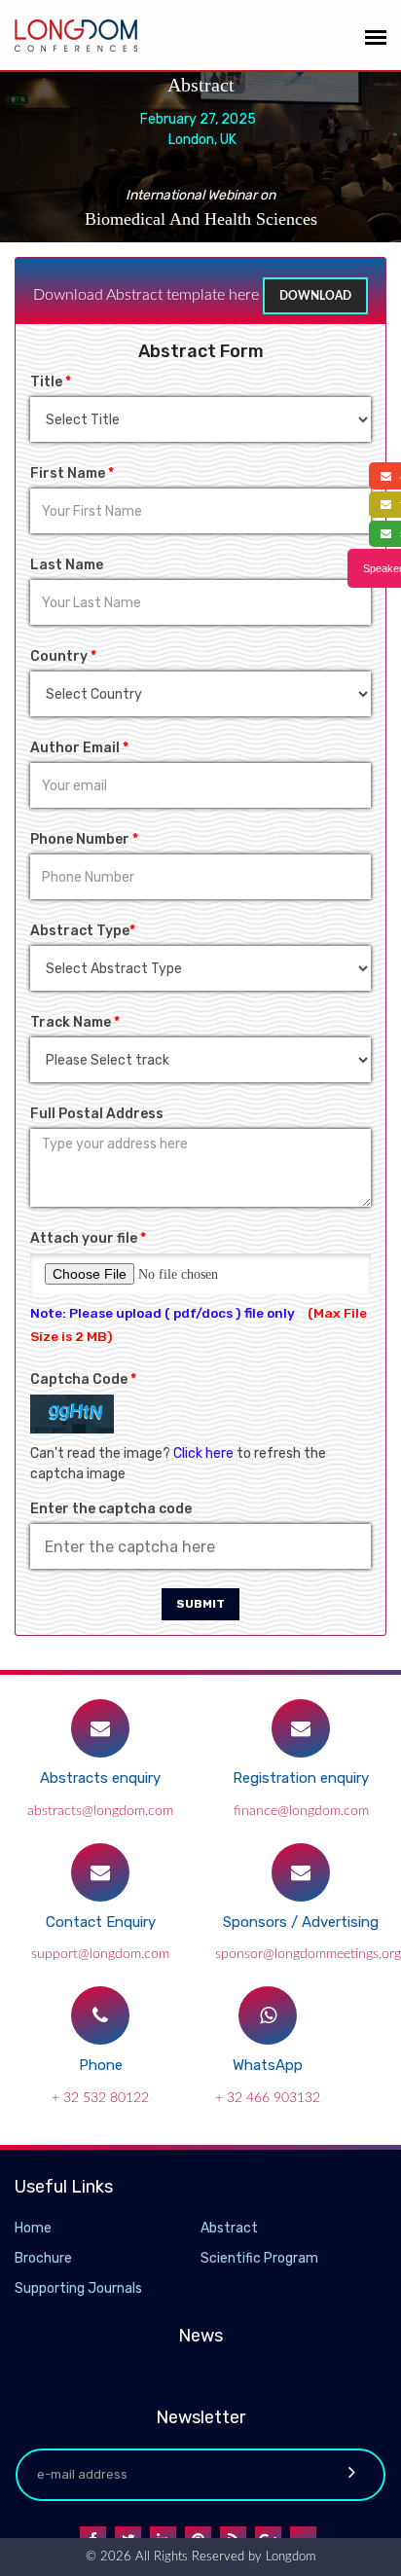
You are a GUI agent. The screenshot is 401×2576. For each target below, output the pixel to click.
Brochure (43, 2258)
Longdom (289, 2557)
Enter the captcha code (111, 1509)
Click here (203, 1453)
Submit (200, 1604)
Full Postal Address (97, 1114)
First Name (72, 473)
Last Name (67, 565)
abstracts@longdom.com (100, 1811)
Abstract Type (83, 931)
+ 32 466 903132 (268, 2098)
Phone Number (84, 839)
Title (51, 382)
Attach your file (88, 1238)
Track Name (75, 1022)
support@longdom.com (100, 1954)
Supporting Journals (78, 2288)
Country (63, 656)
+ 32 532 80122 (100, 2098)
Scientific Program (259, 2258)
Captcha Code (83, 1379)
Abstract (229, 2228)
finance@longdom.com (301, 1811)
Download (315, 296)
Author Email (79, 748)
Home (33, 2228)
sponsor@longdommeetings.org (308, 1954)
